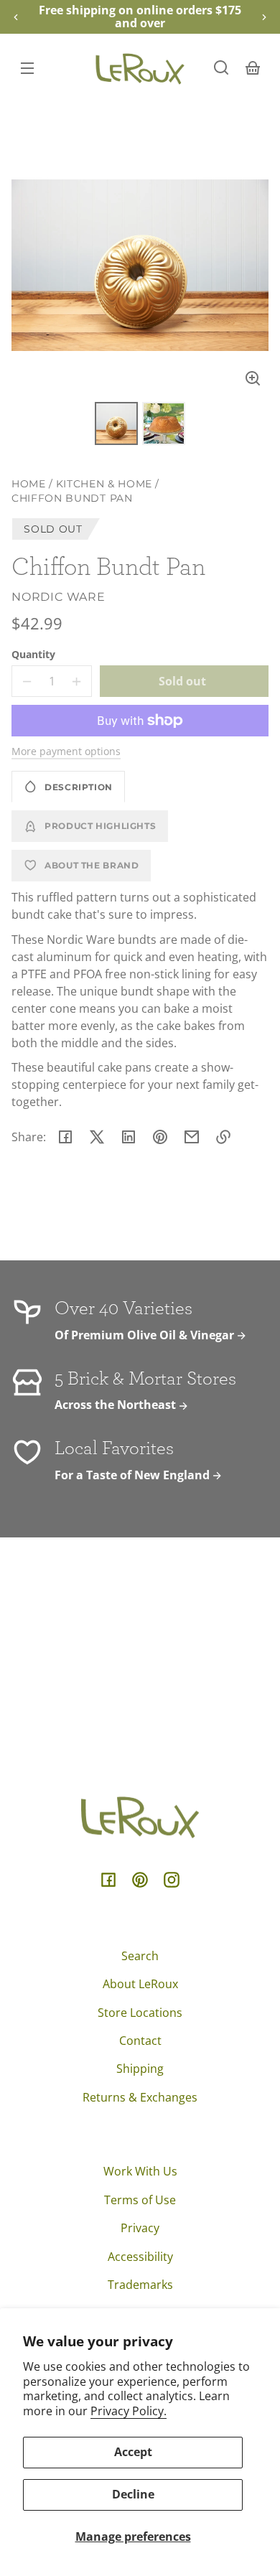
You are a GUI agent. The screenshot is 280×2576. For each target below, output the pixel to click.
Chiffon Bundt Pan (72, 498)
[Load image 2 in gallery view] (164, 423)
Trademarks (140, 2285)
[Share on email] (192, 1137)
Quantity (33, 654)
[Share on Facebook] (65, 1137)
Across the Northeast (117, 1405)
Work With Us (140, 2171)
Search (140, 1956)
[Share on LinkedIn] (129, 1137)
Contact (140, 2041)
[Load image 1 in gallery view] (116, 423)
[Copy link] (223, 1137)
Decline (133, 2494)
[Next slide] (264, 17)
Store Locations (140, 2013)
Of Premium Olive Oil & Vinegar (146, 1335)
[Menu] (27, 67)
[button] (221, 67)
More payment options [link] (66, 751)
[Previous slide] (16, 17)
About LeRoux (140, 1984)
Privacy (140, 2228)
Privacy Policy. (129, 2411)
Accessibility (140, 2257)
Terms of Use (140, 2200)
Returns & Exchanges (140, 2097)
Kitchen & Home (104, 484)
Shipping (140, 2069)
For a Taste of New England (134, 1475)
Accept (133, 2452)
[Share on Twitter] (97, 1137)
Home (29, 484)
